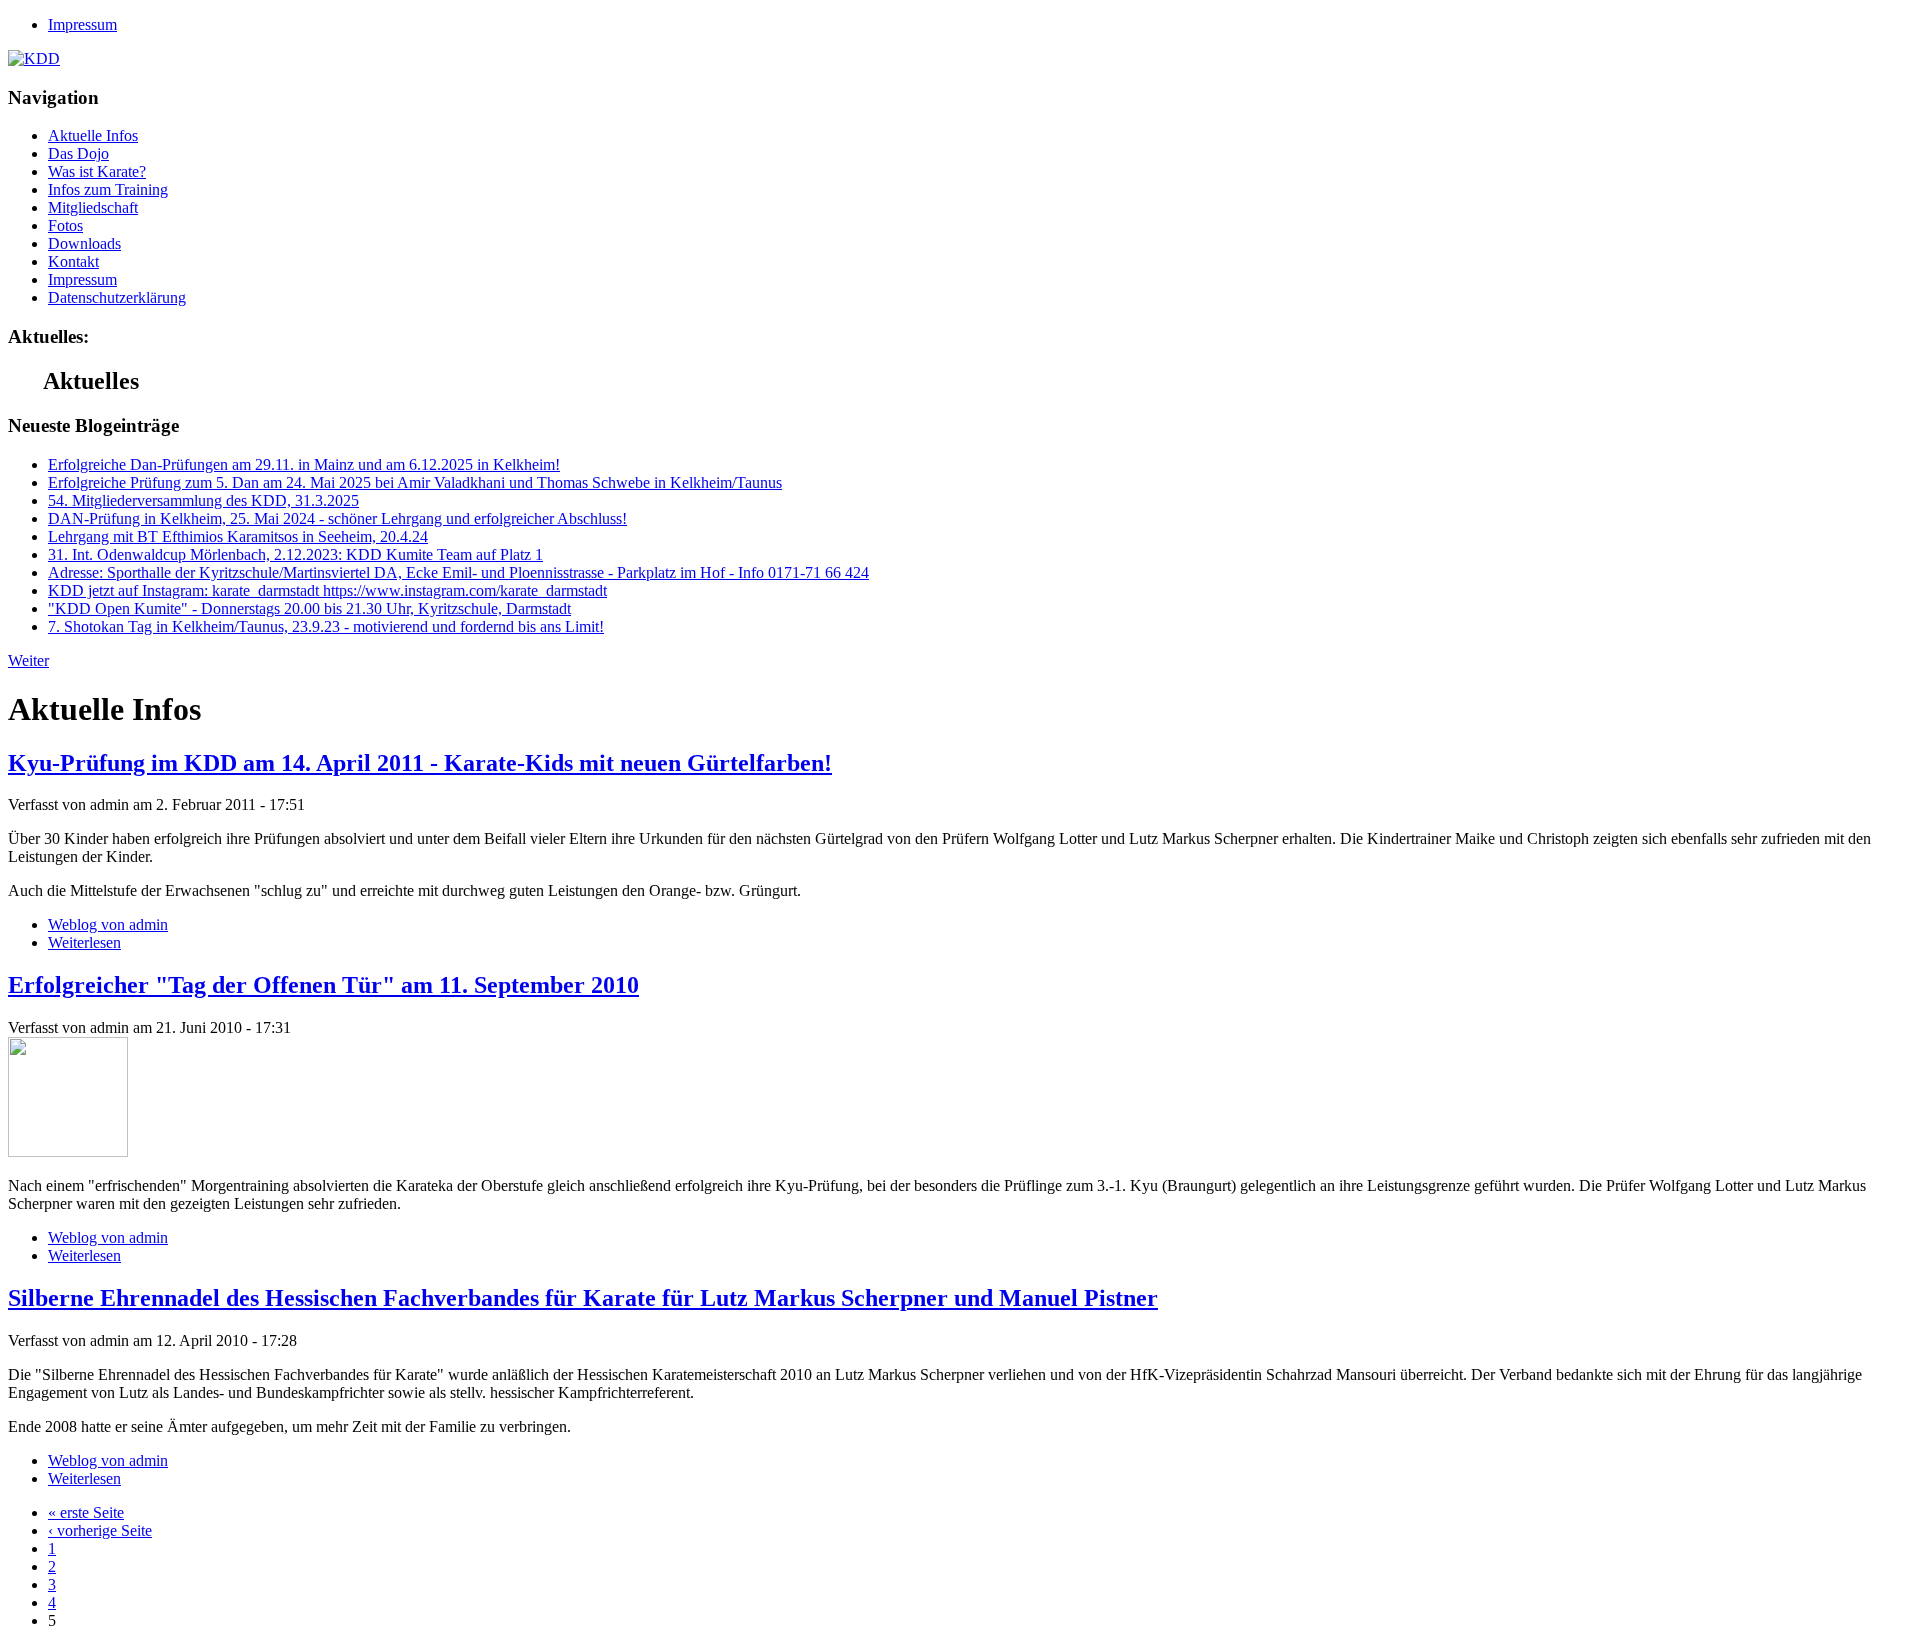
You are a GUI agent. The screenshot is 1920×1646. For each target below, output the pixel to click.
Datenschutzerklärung (117, 297)
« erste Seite (86, 1512)
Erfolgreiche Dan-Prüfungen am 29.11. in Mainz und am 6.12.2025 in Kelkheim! (304, 464)
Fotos (65, 225)
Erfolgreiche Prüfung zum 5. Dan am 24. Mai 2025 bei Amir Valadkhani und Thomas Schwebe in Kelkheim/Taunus (415, 482)
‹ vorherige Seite (100, 1530)
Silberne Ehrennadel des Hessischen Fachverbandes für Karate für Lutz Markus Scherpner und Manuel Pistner (583, 1298)
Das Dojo (78, 153)
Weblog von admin (108, 924)
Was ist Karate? (97, 171)
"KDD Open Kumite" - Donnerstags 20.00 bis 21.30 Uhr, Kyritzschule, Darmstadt (309, 608)
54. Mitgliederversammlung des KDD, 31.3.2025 (203, 500)
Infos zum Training (108, 189)
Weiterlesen (84, 942)
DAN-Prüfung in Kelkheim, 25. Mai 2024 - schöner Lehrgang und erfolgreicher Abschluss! (337, 518)
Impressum (82, 24)
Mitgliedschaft (93, 207)
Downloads (84, 243)
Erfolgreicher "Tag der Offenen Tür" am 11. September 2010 (323, 985)
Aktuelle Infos (93, 135)
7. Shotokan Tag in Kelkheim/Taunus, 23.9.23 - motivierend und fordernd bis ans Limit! (326, 626)
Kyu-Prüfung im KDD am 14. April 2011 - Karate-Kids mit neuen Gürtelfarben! (420, 763)
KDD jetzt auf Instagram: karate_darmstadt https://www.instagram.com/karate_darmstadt (327, 590)
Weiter (28, 660)
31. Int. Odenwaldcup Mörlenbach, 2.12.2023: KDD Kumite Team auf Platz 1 (295, 554)
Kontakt (73, 261)
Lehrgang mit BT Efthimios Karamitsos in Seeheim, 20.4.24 (238, 536)
